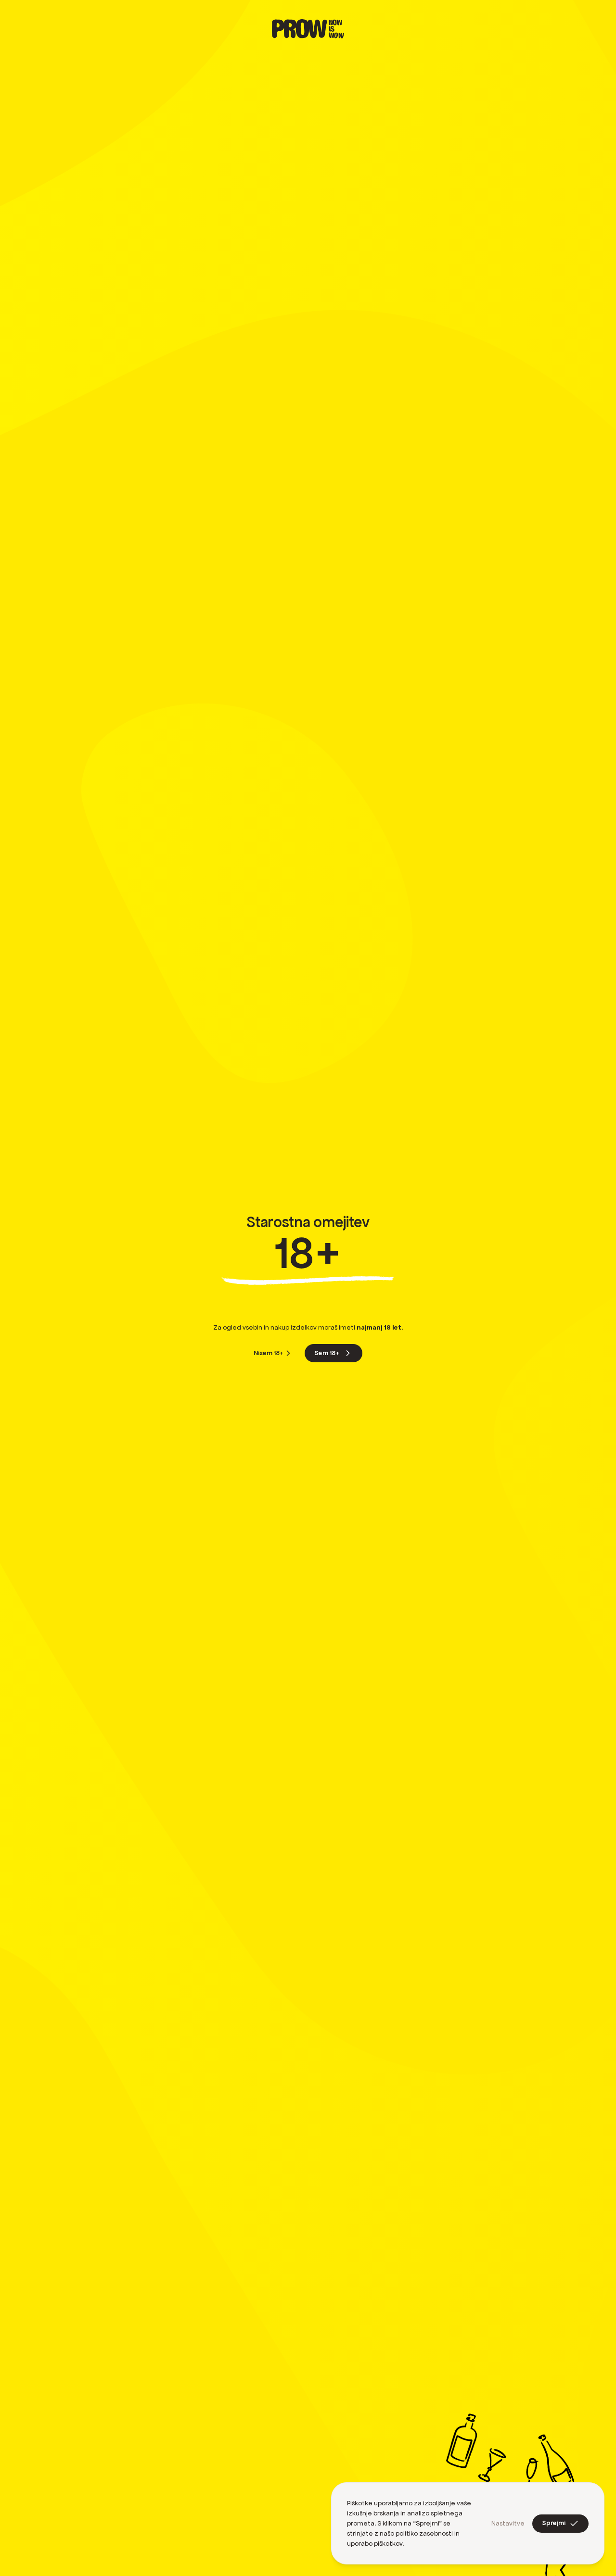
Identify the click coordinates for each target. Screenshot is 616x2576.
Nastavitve (508, 2523)
